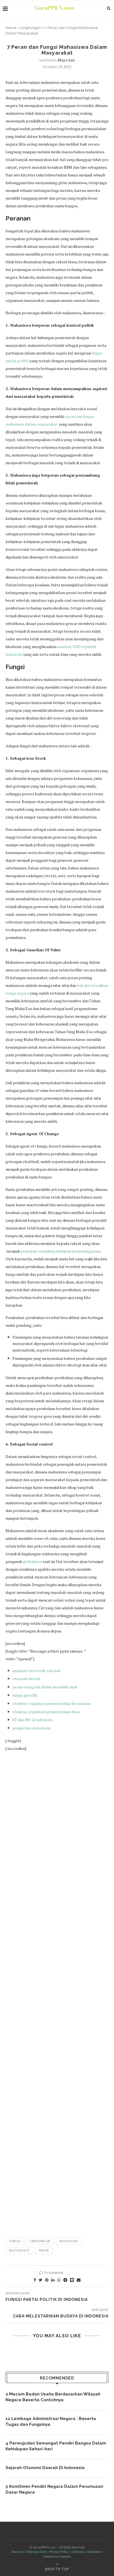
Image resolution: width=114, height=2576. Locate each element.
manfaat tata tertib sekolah (36, 1671)
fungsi (15, 2241)
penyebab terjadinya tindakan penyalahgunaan (61, 1251)
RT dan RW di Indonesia (33, 1720)
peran (44, 2250)
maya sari (66, 60)
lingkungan (40, 2241)
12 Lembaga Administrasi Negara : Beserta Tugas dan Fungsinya (51, 2421)
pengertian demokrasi (32, 1728)
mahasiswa (69, 2241)
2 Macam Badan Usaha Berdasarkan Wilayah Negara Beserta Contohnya (53, 2397)
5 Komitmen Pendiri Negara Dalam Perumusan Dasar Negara (54, 2489)
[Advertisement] (57, 1992)
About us (17, 2552)
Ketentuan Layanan (57, 2556)
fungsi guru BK (25, 1695)
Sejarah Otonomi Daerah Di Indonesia (45, 2468)
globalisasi (32, 1561)
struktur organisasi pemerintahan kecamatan (52, 1703)
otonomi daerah (26, 1679)
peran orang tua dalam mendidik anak (45, 1687)
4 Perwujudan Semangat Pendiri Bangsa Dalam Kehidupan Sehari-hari (56, 2446)
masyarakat (19, 2250)
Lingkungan (31, 28)
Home (11, 28)
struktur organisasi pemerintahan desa (46, 1712)
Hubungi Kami (36, 2552)
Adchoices (77, 2552)
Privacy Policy (59, 2552)
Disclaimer (94, 2552)
